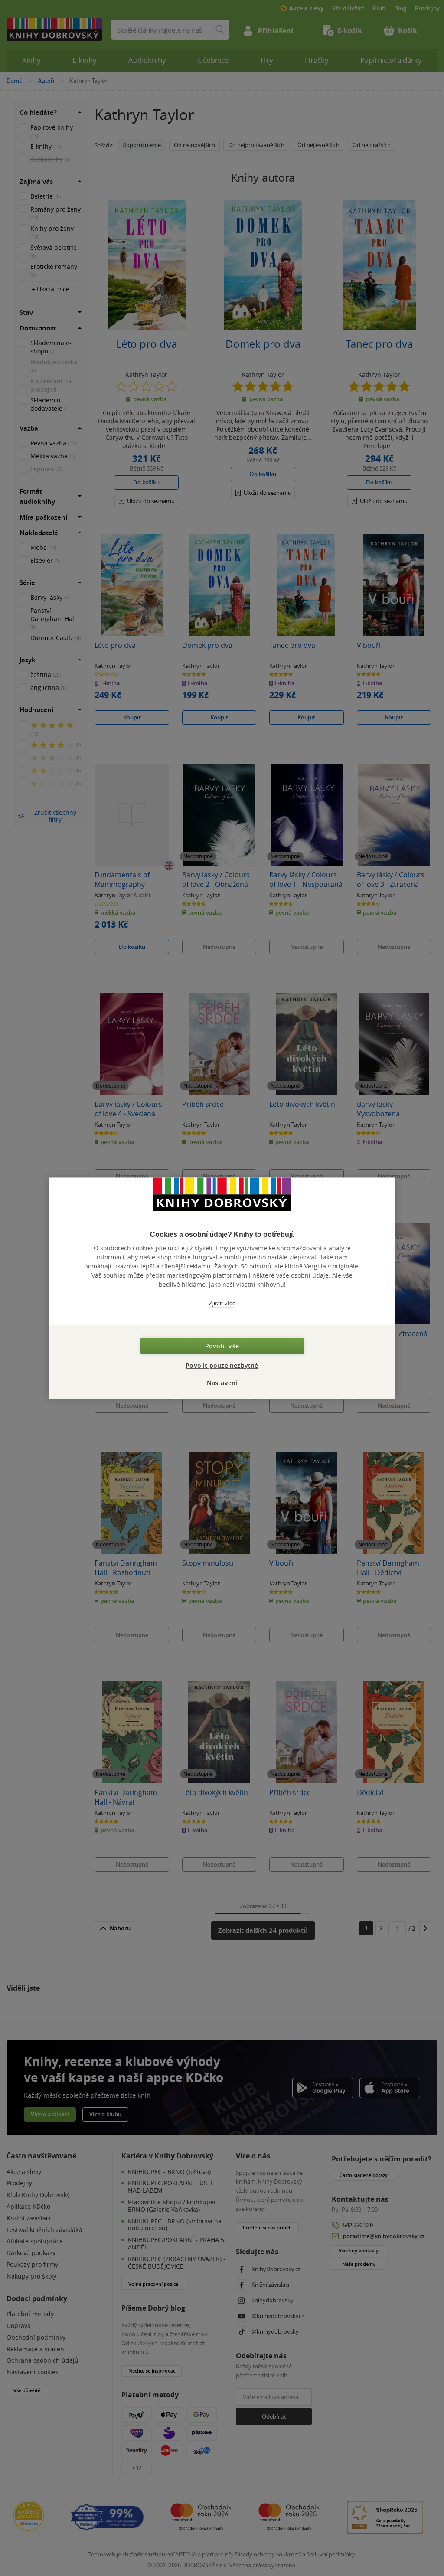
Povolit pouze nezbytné (222, 1365)
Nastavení (222, 1383)
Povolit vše (222, 1346)
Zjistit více (222, 1303)
